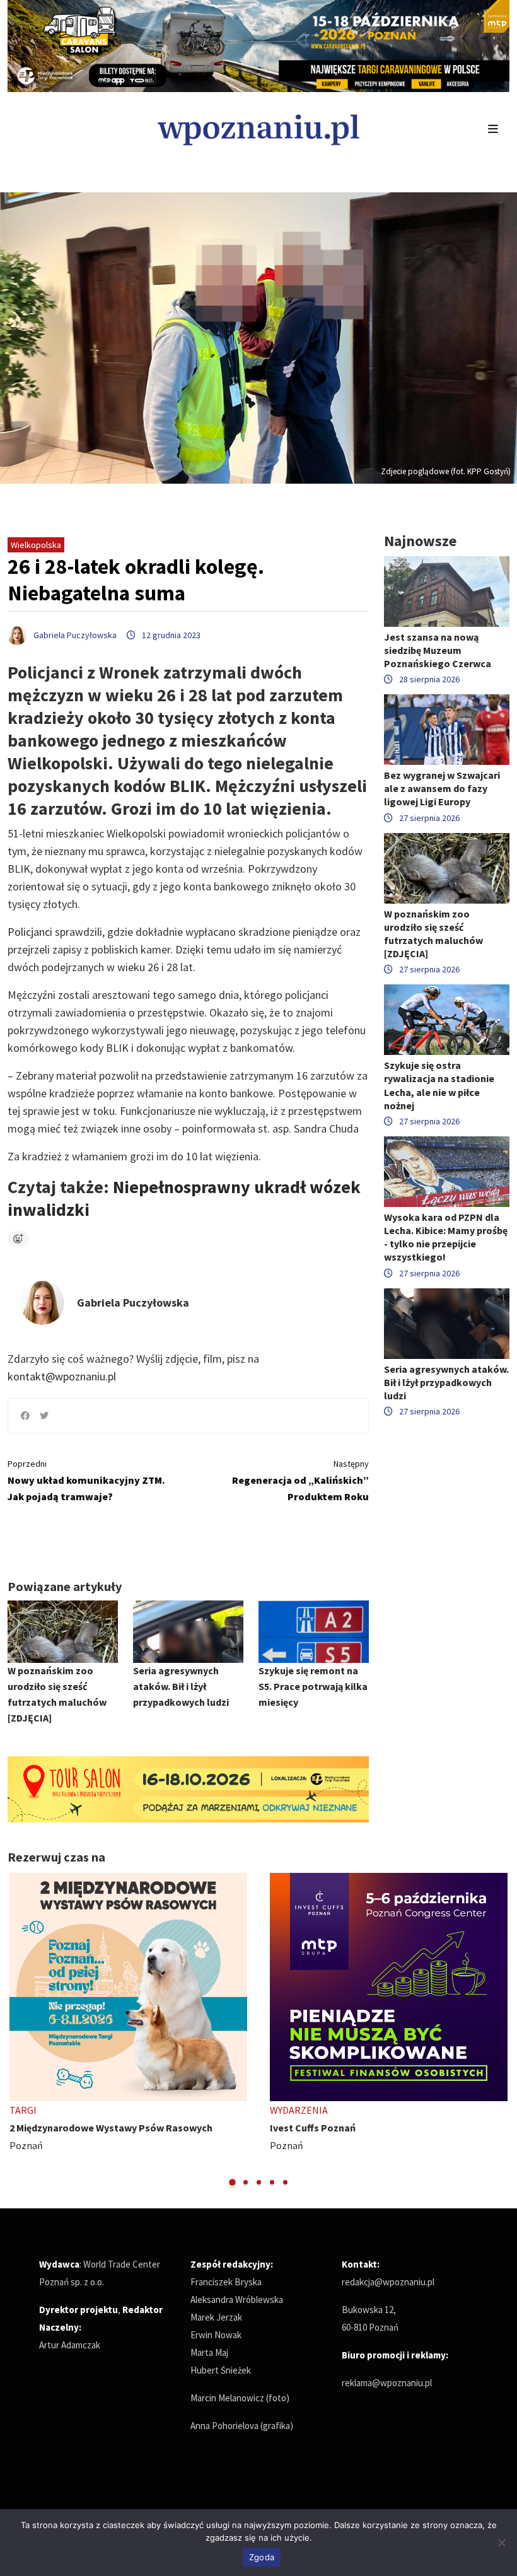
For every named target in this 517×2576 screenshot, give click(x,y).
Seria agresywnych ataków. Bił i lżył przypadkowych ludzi (181, 1686)
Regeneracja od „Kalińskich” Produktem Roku (300, 1480)
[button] (232, 2182)
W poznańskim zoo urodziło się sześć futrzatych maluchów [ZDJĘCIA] (433, 934)
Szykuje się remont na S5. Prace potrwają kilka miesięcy (313, 1686)
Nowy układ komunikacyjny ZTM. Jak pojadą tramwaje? (86, 1480)
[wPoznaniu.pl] (258, 128)
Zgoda (262, 2557)
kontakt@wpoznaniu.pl (62, 1376)
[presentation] (19, 2030)
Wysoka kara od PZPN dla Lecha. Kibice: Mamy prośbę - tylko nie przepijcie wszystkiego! (446, 1237)
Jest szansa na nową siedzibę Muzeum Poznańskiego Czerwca (438, 650)
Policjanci (30, 932)
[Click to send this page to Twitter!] (44, 1416)
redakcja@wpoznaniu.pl (388, 2282)
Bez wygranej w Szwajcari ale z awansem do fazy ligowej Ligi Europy (442, 788)
